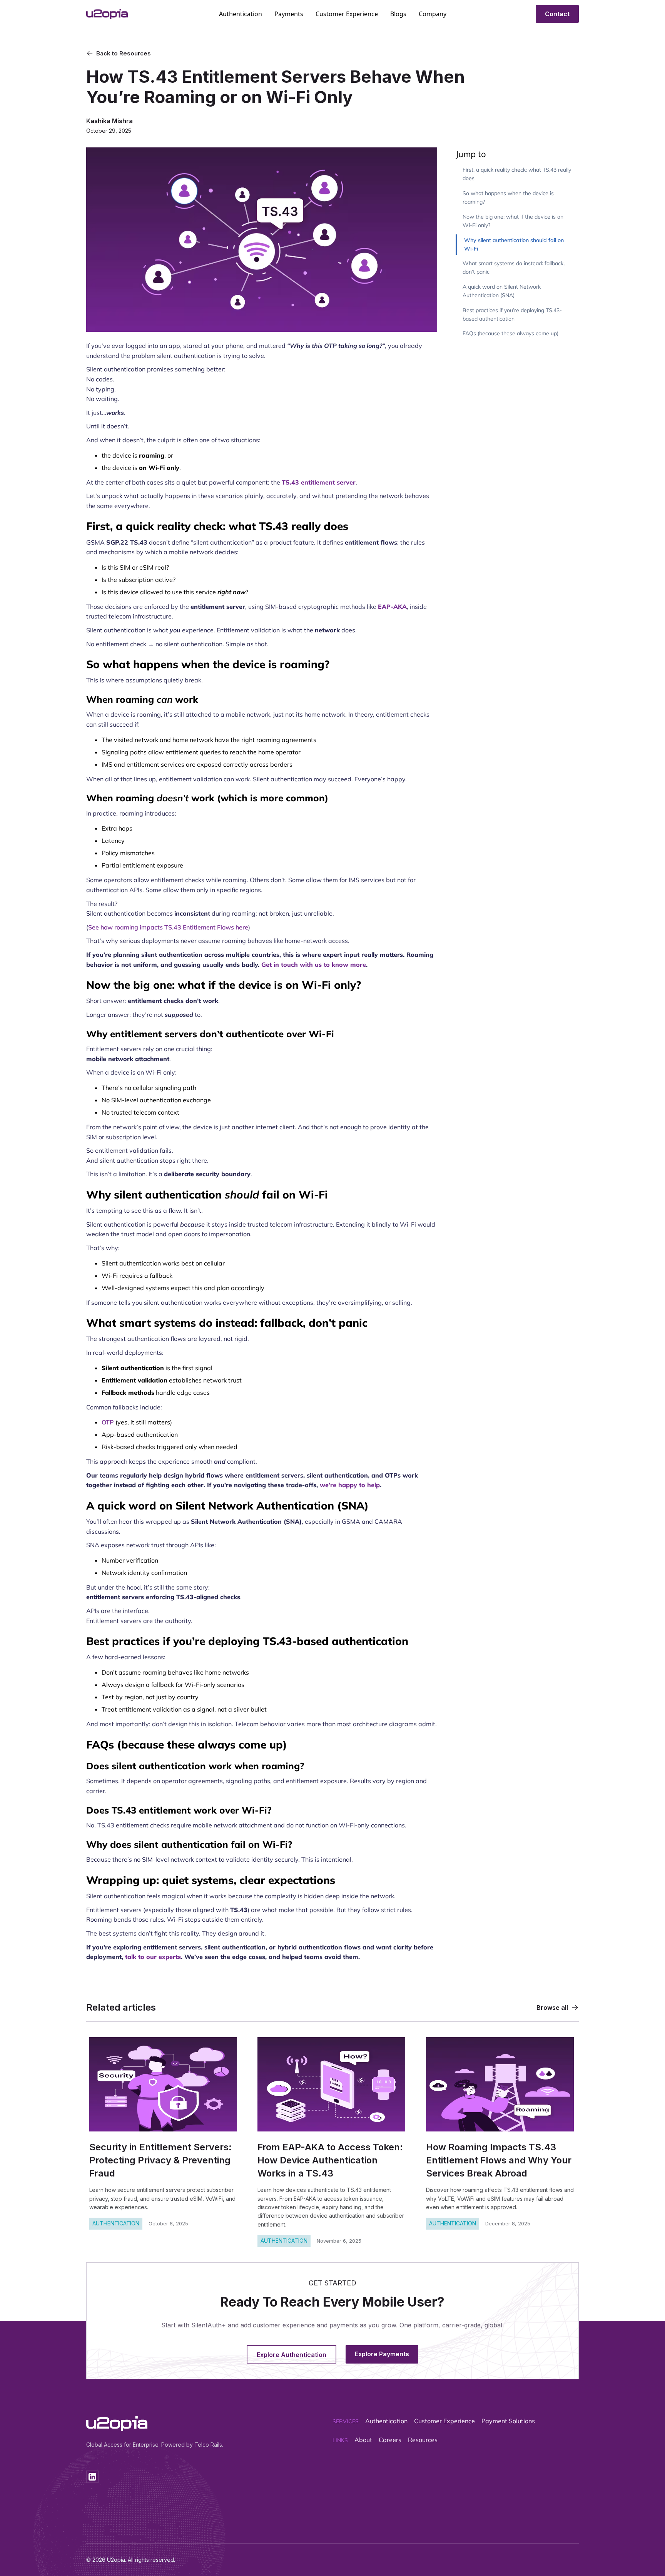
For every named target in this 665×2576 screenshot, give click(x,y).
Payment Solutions (508, 2421)
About (363, 2440)
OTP (108, 1422)
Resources (423, 2440)
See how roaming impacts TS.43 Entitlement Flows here (168, 927)
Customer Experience (444, 2421)
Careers (390, 2440)
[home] (126, 14)
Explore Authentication (292, 2355)
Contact (557, 14)
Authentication (386, 2421)
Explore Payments (382, 2354)
